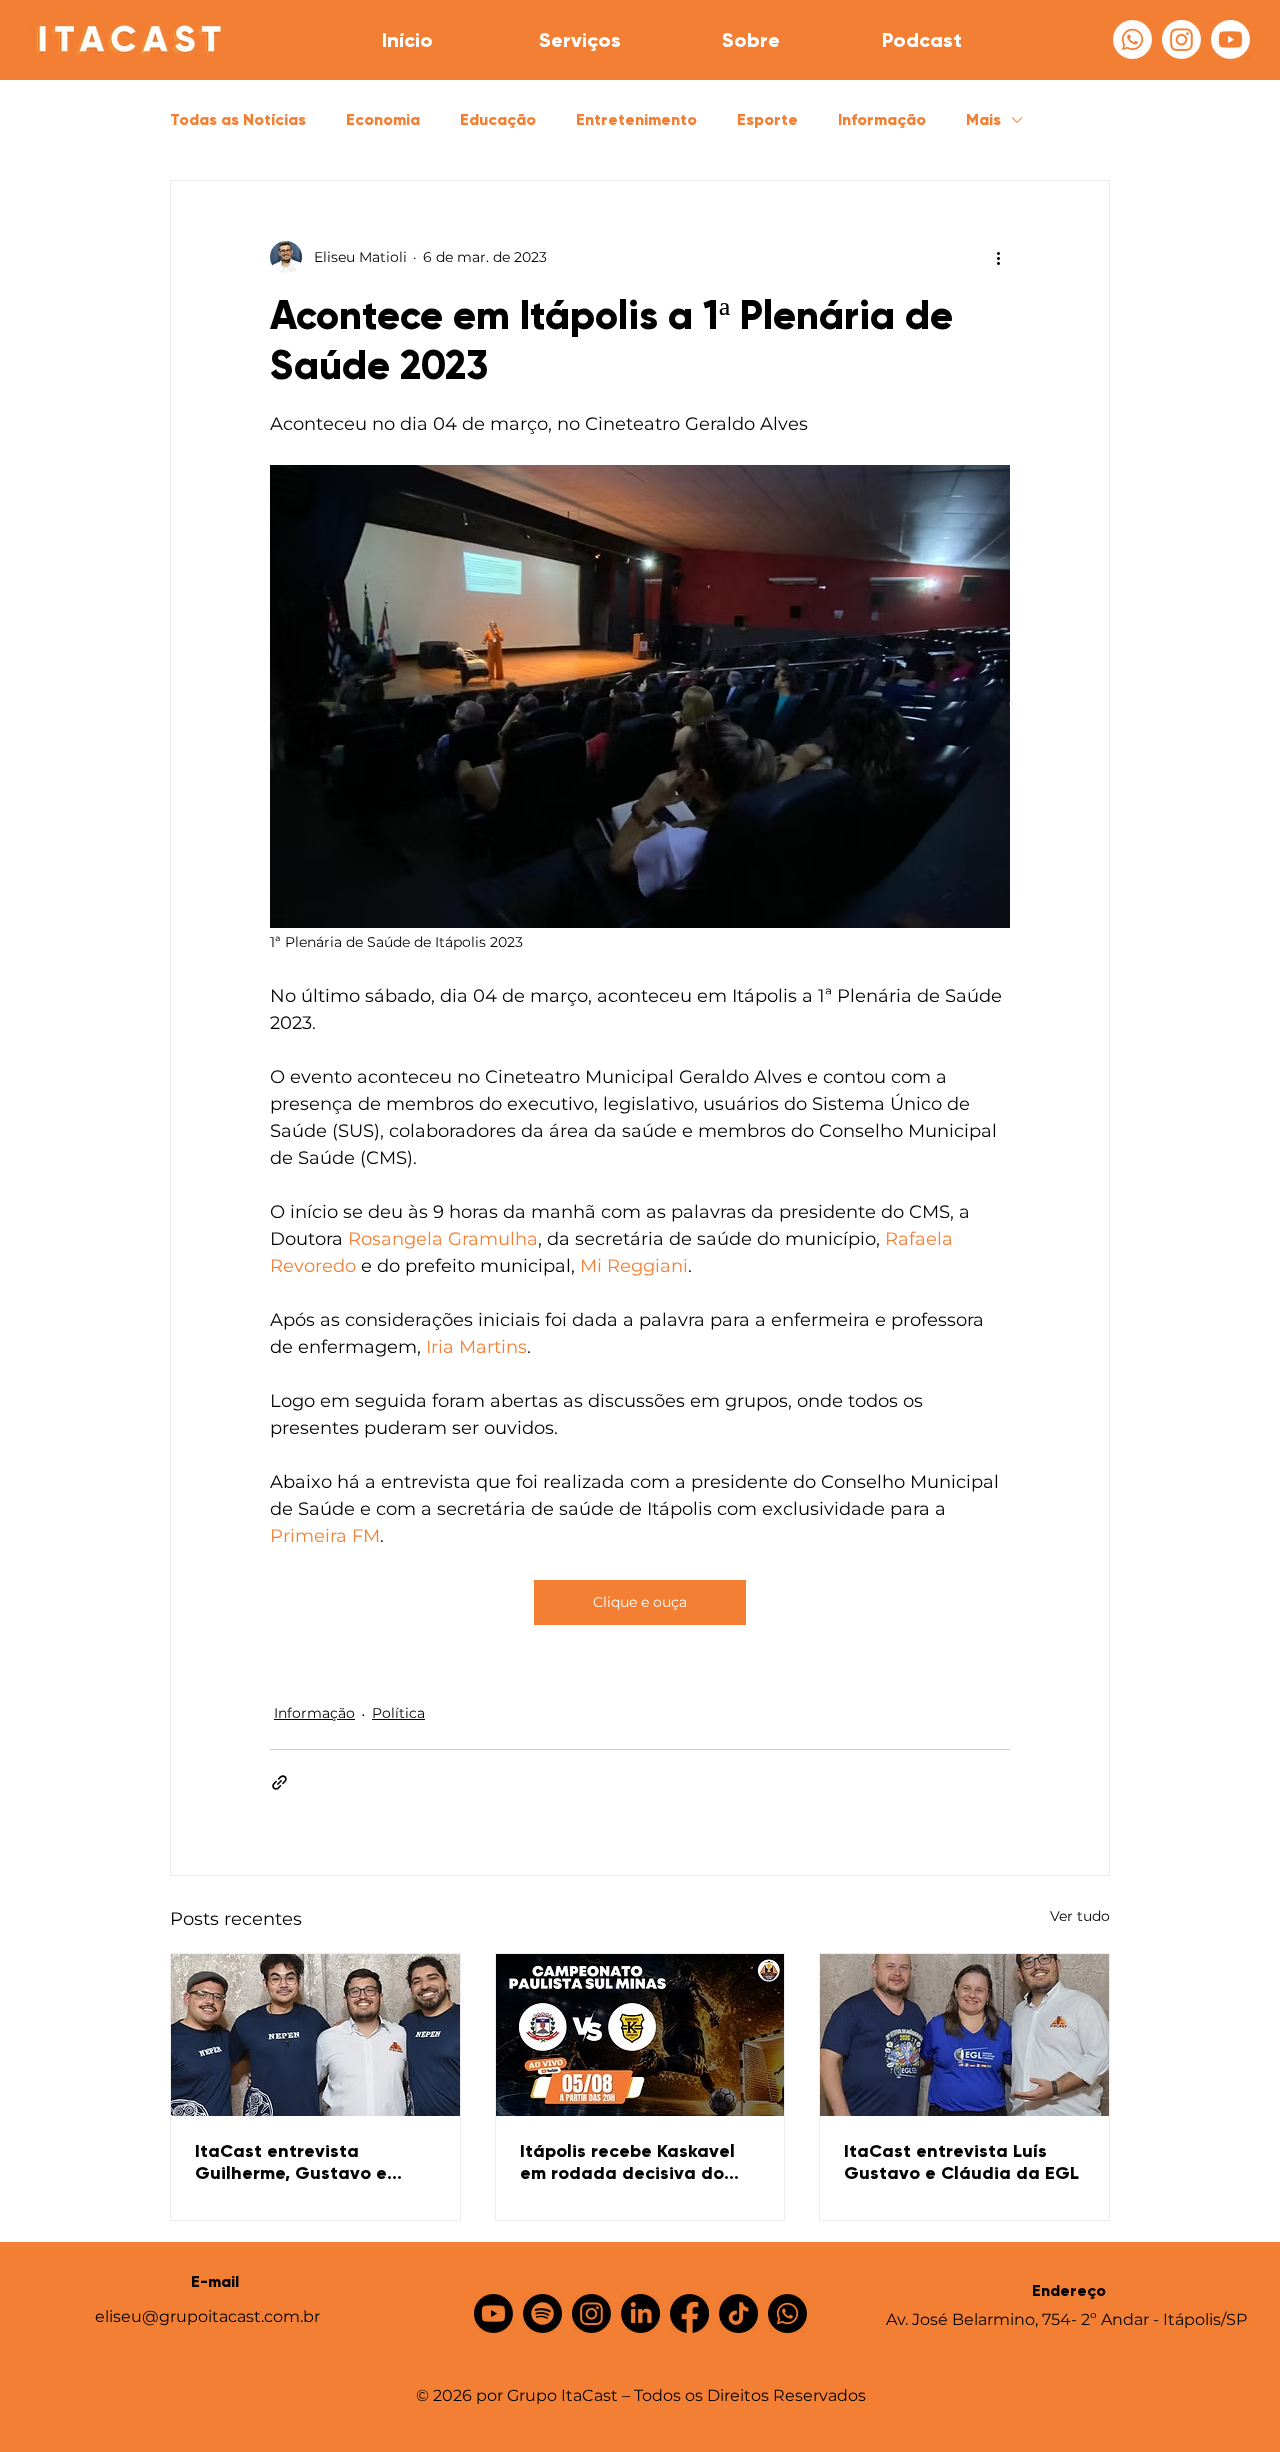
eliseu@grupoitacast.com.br (207, 2316)
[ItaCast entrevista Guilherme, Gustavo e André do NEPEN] (315, 2035)
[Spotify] (542, 2313)
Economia (383, 119)
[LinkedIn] (640, 2313)
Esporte (767, 119)
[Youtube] (1230, 39)
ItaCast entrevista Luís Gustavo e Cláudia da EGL (961, 2162)
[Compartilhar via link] (279, 1782)
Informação (882, 119)
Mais (983, 119)
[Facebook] (689, 2313)
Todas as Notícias (238, 119)
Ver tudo (1080, 1916)
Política (398, 1713)
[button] (579, 40)
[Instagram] (1181, 39)
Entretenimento (636, 119)
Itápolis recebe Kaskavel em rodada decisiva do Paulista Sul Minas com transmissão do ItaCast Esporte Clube (627, 2162)
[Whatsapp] (1132, 39)
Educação (498, 119)
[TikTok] (738, 2313)
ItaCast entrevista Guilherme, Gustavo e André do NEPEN (291, 2162)
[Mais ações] (998, 257)
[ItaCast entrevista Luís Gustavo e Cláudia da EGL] (964, 2035)
